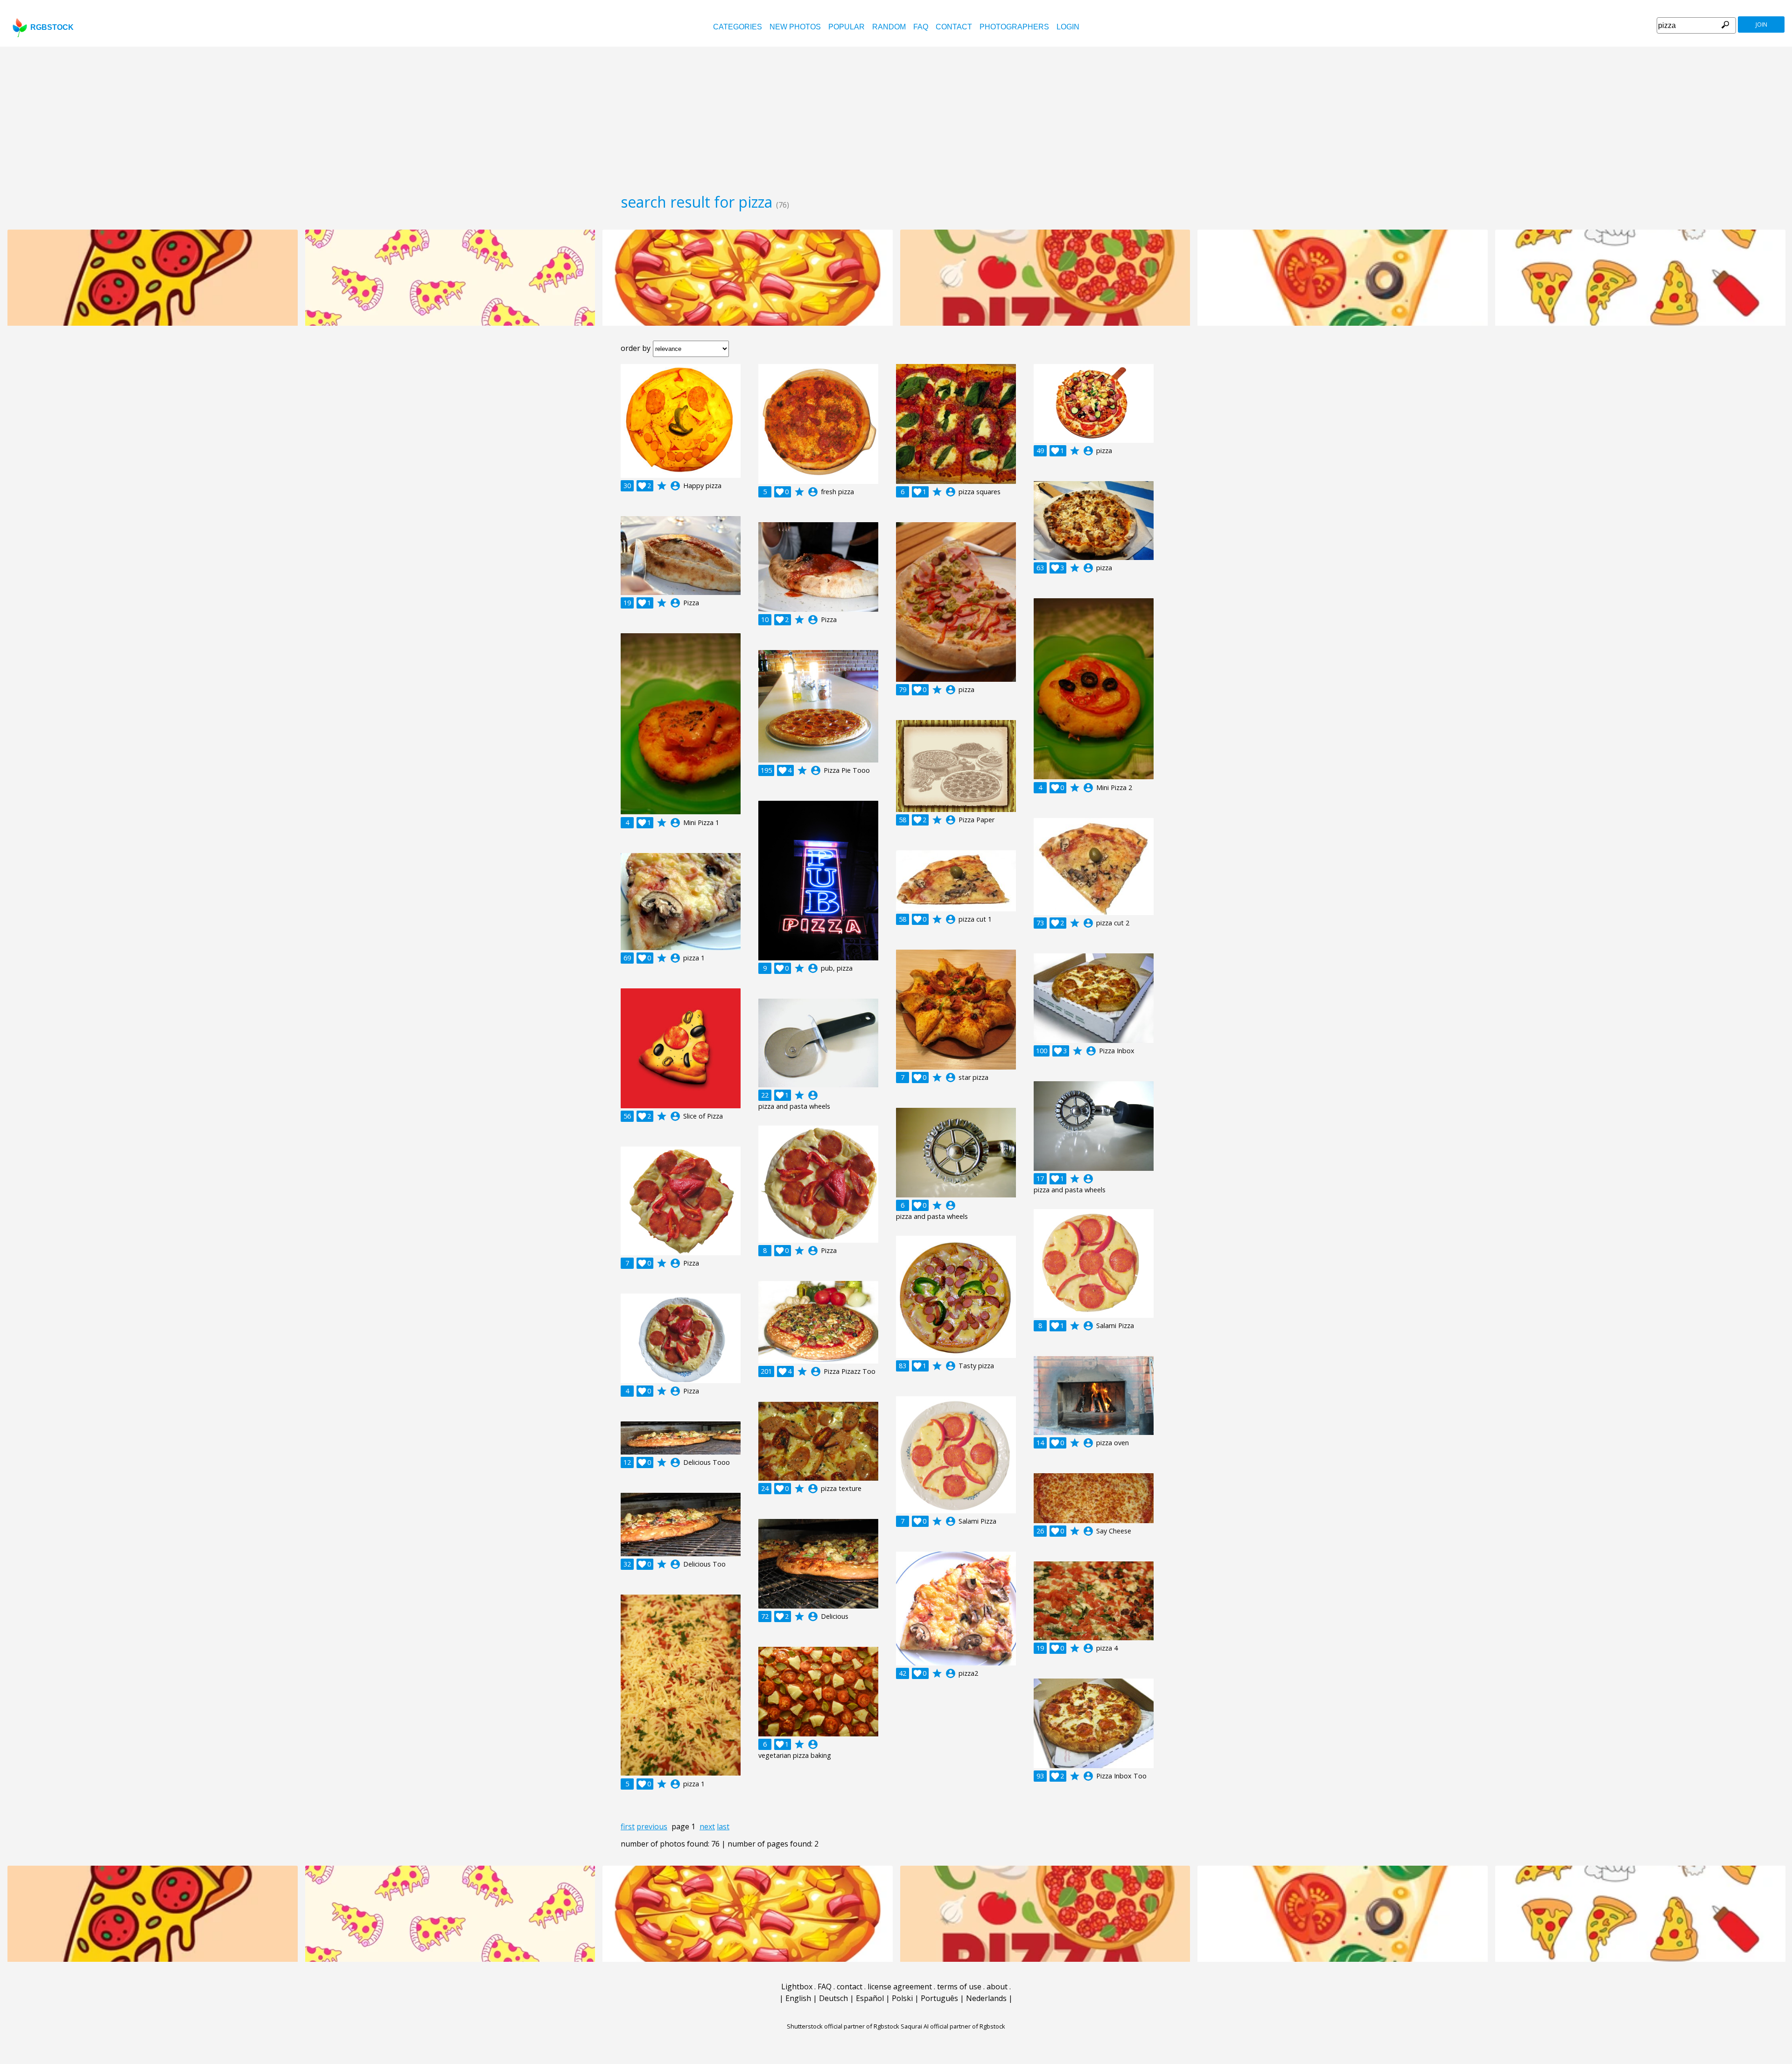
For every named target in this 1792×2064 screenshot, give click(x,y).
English (798, 1998)
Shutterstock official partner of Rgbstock (843, 2026)
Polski (902, 1998)
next (707, 1826)
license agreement (900, 1987)
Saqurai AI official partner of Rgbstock (953, 2026)
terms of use (959, 1987)
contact (954, 27)
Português (939, 1998)
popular (847, 27)
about (997, 1987)
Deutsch (833, 1998)
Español (870, 1998)
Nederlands (986, 1998)
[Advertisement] (896, 117)
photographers (1014, 27)
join (1761, 24)
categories (738, 27)
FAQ (921, 27)
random (889, 27)
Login (1068, 27)
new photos (795, 27)
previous (652, 1826)
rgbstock (52, 27)
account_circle (675, 486)
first (628, 1826)
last (723, 1826)
